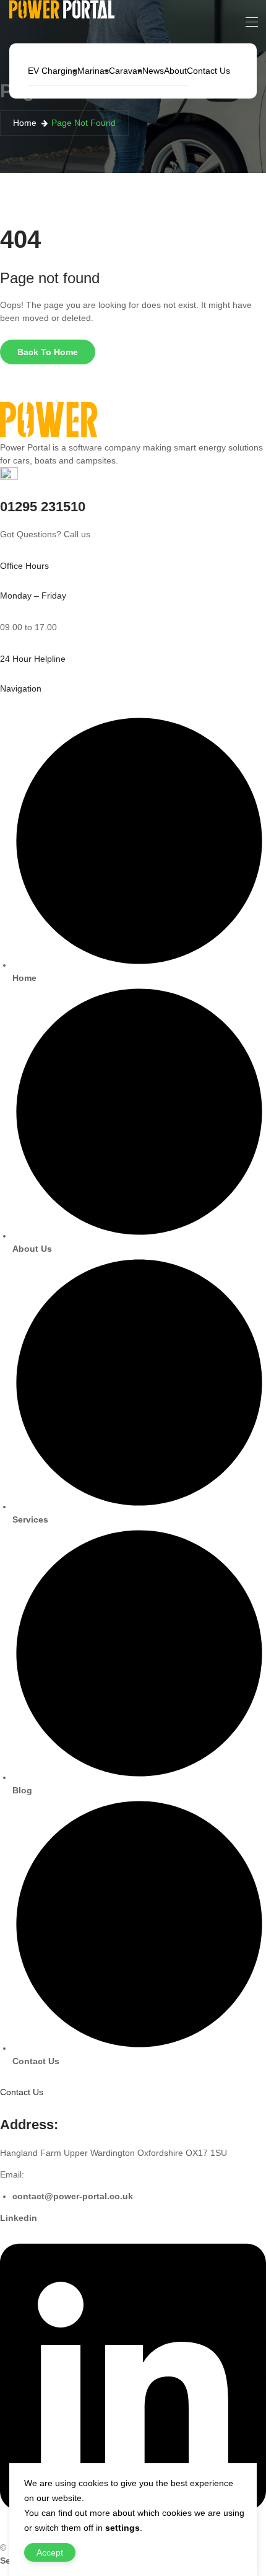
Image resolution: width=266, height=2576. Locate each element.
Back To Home (48, 352)
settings (122, 2528)
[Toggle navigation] (251, 22)
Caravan (126, 71)
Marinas (93, 71)
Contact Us (208, 71)
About (175, 71)
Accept (50, 2552)
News (153, 71)
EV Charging (53, 71)
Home (25, 123)
